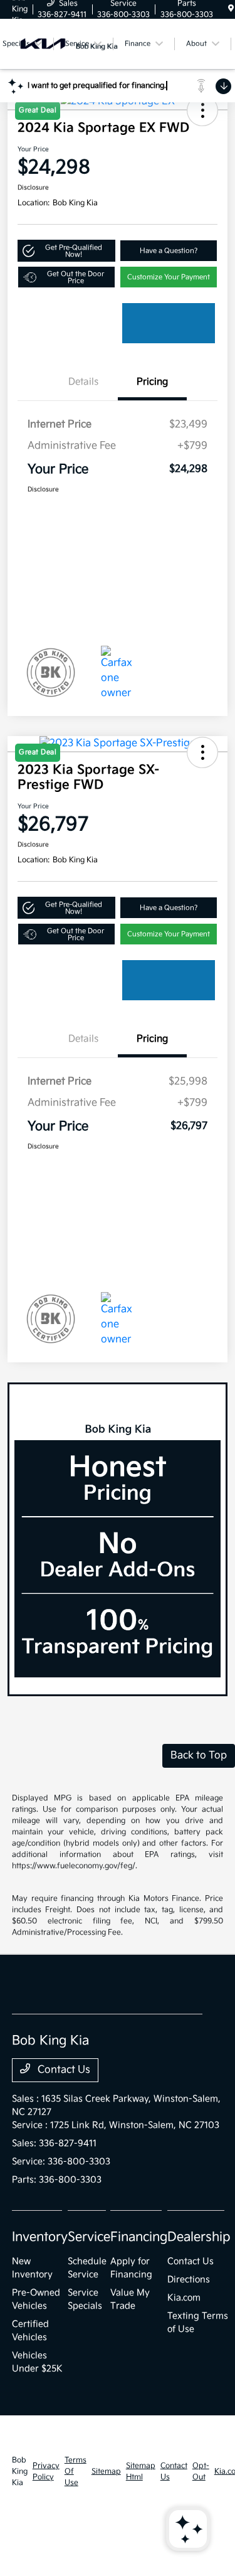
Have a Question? (169, 251)
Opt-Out (201, 2472)
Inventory (40, 2237)
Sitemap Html (141, 2472)
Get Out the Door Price (76, 277)
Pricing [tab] (152, 382)
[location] (231, 9)
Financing (139, 2237)
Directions (189, 2279)
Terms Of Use (76, 2472)
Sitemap (106, 2472)
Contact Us (63, 2070)
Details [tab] (83, 382)
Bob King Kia (20, 2472)
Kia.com (184, 2298)
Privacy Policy (46, 2472)
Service (89, 2237)
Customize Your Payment (169, 277)
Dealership (199, 2237)
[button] (66, 251)
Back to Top (199, 1756)
